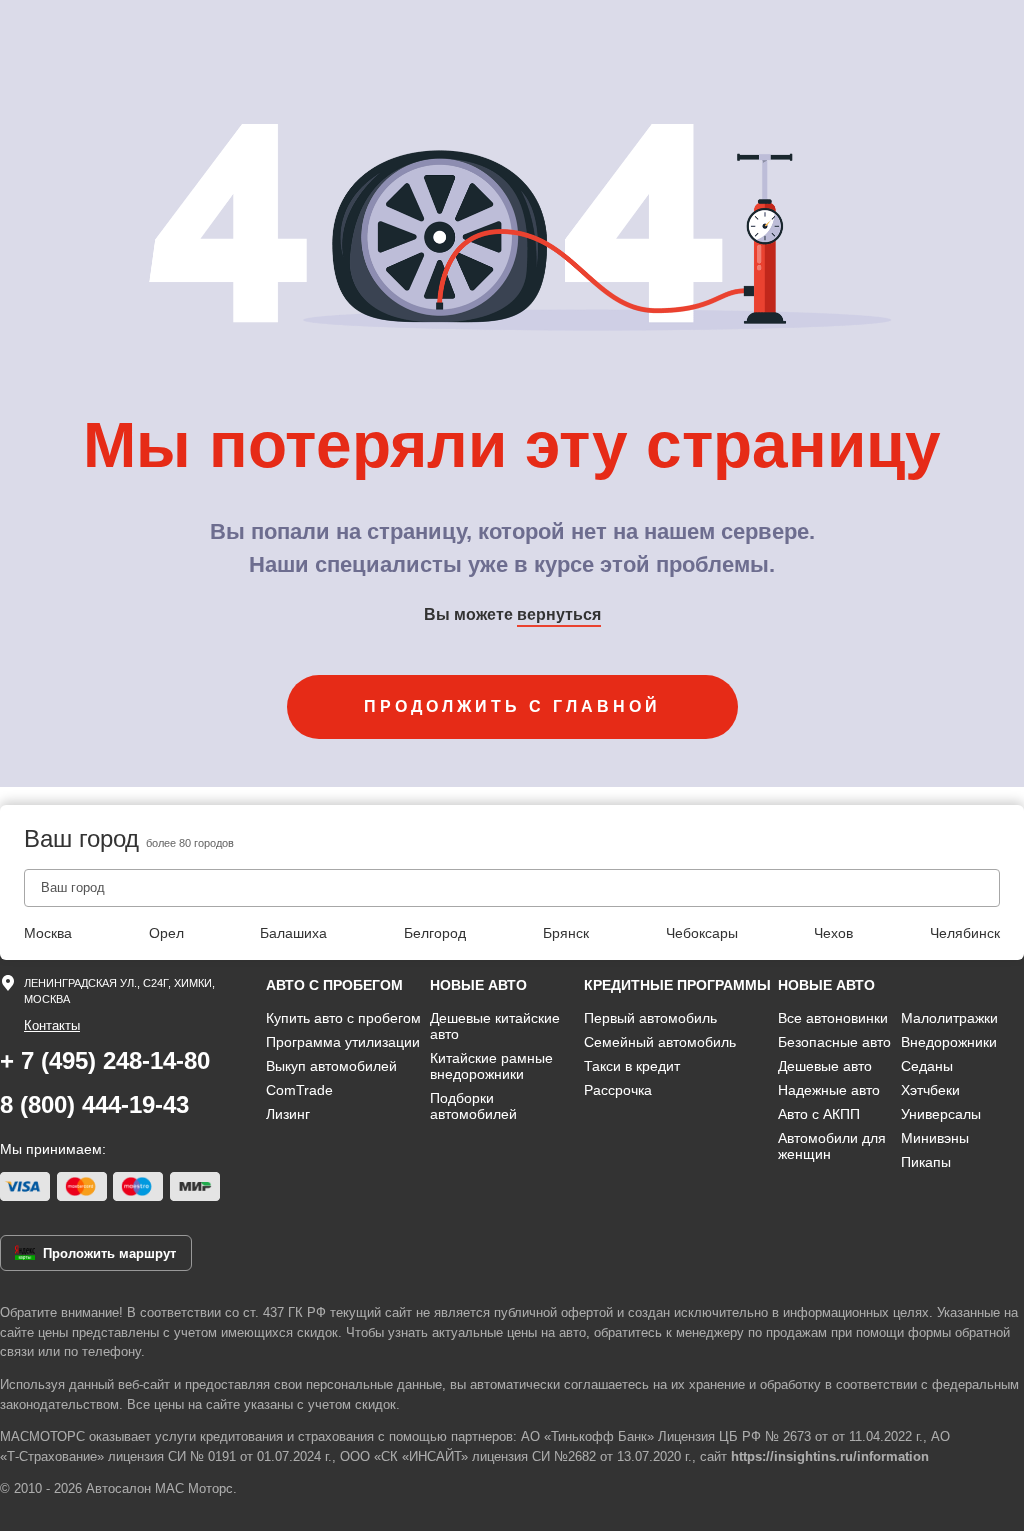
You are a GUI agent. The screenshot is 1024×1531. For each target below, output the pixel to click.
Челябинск (965, 933)
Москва (48, 933)
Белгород (435, 933)
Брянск (566, 933)
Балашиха (293, 933)
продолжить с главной (512, 706)
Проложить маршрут (109, 1253)
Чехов (833, 933)
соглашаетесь (606, 1384)
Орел (166, 933)
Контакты (52, 1025)
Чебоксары (702, 933)
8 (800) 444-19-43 (94, 1104)
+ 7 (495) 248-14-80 (105, 1060)
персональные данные (374, 1384)
